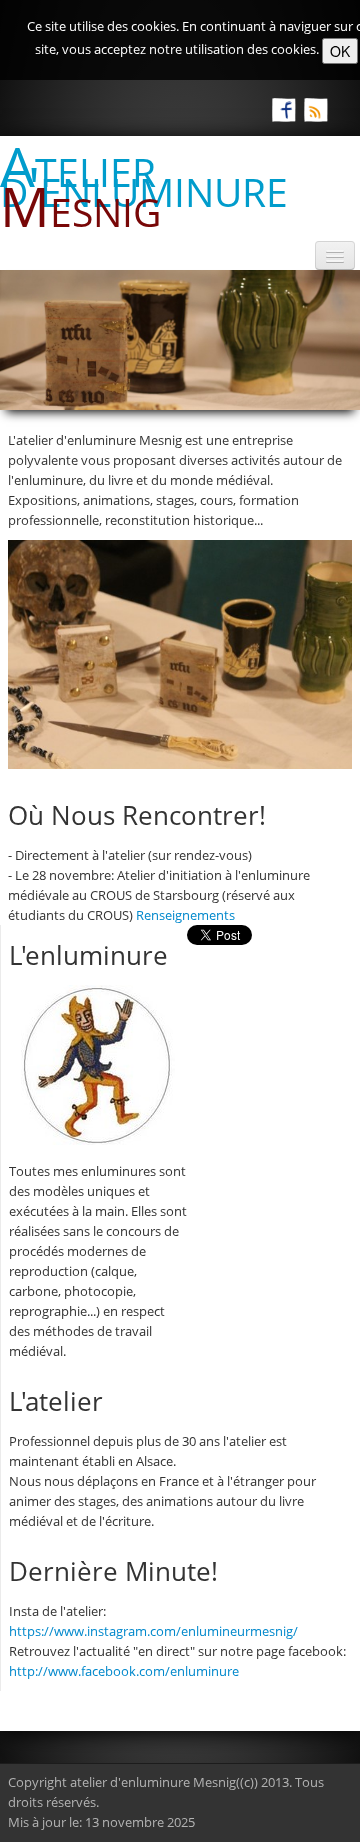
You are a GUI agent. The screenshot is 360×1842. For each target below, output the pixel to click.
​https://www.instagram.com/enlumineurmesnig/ (153, 1631)
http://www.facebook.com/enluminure (124, 1671)
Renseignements (185, 915)
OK (340, 51)
